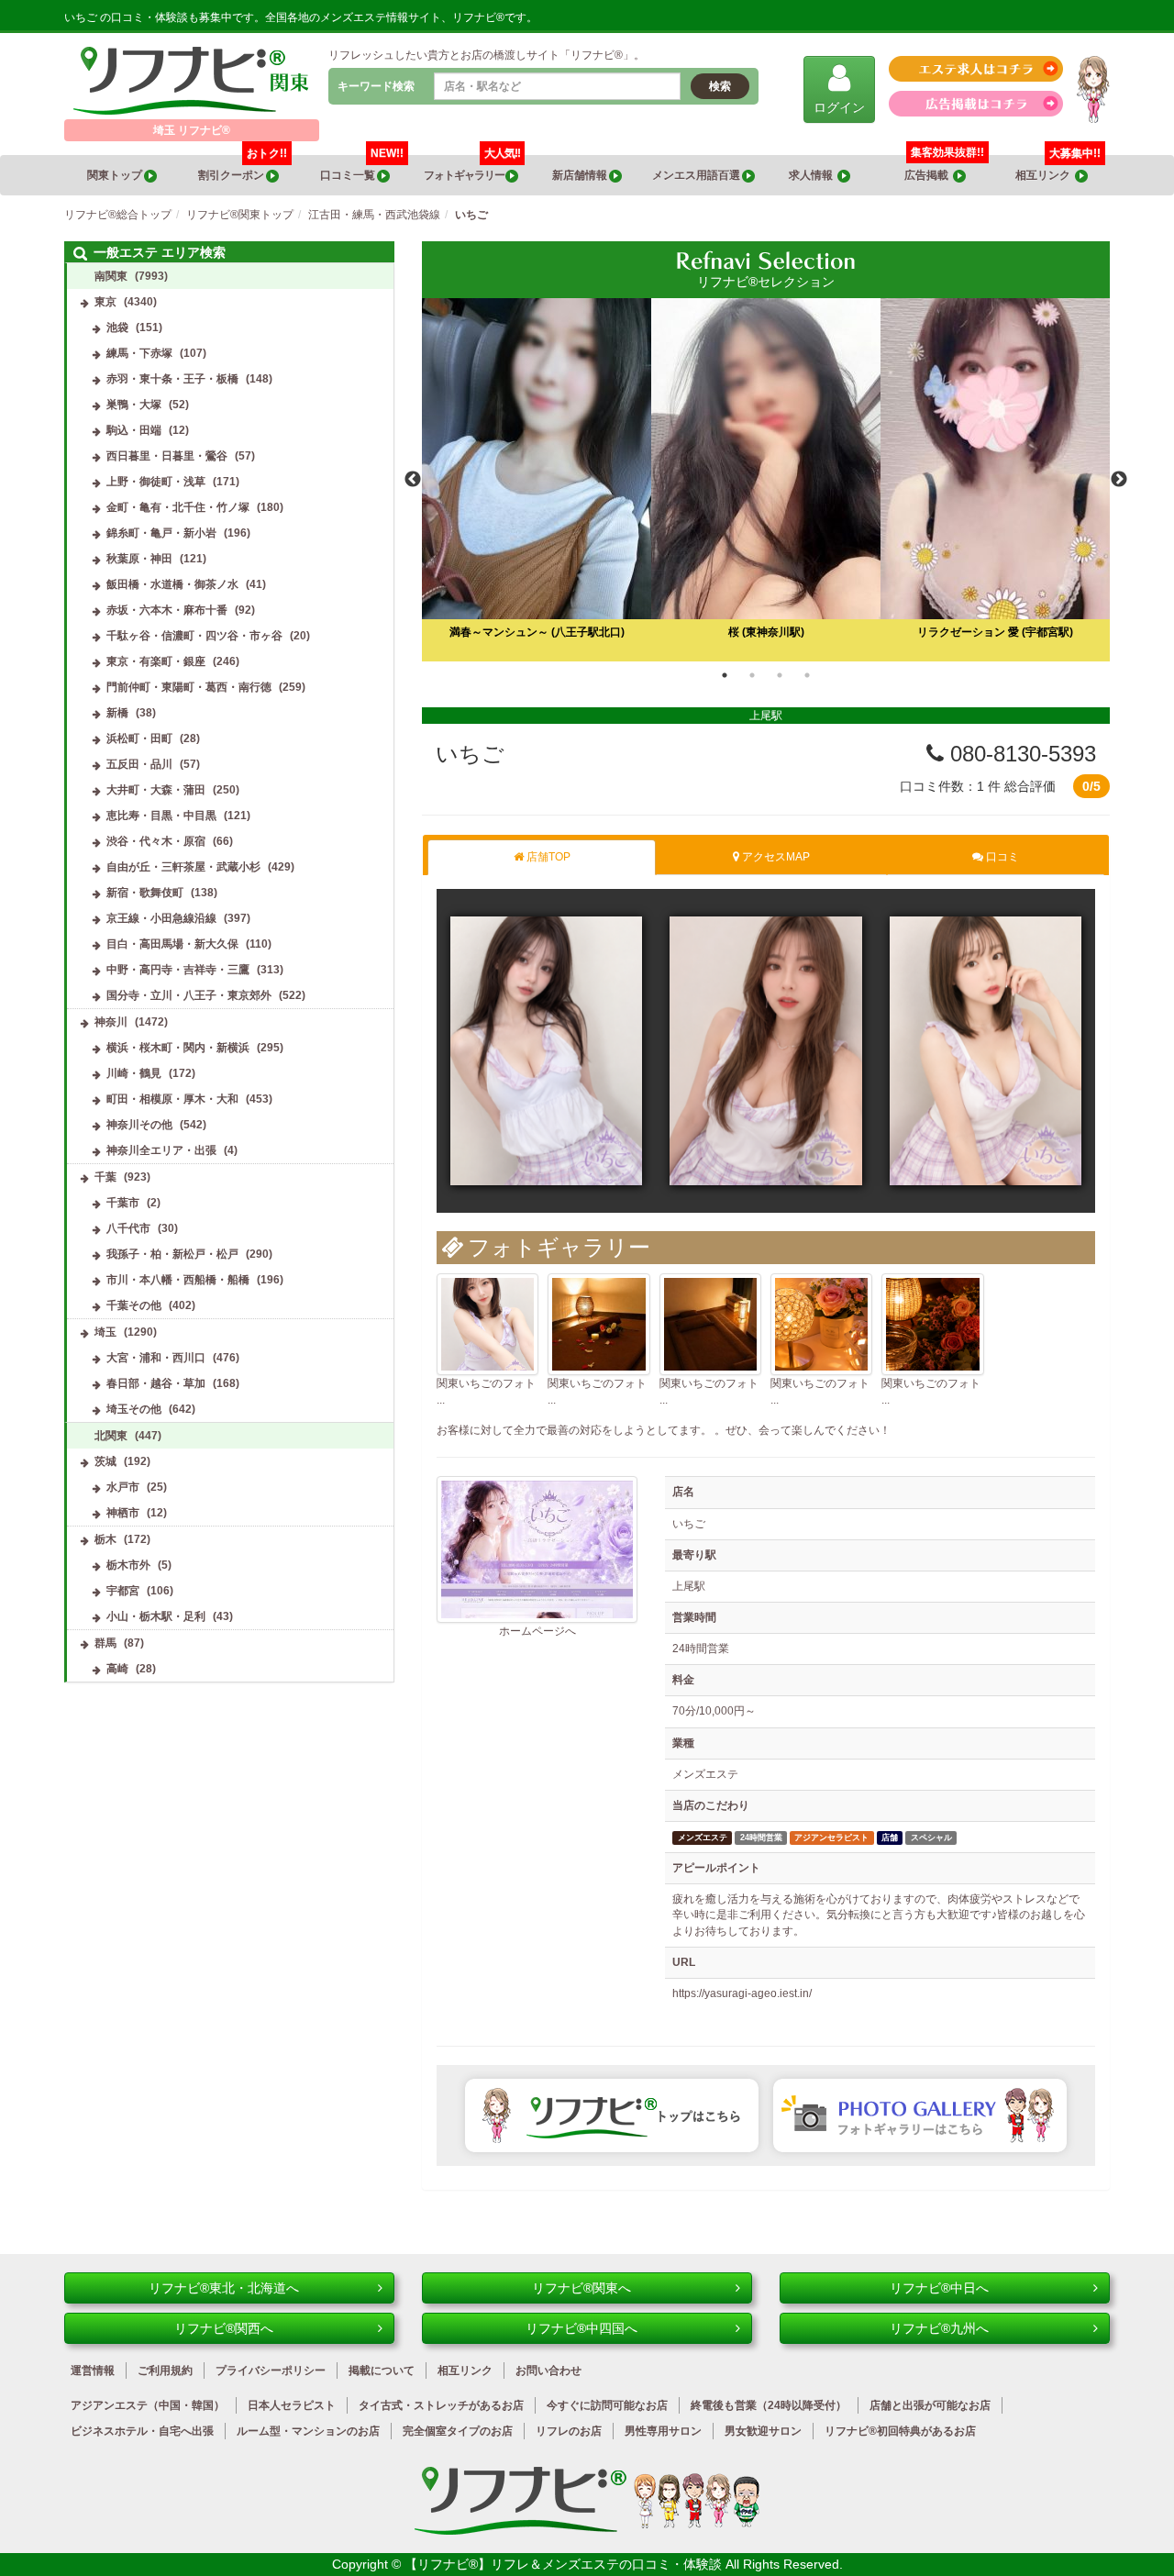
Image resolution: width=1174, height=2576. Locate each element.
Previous (413, 480)
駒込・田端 (134, 430)
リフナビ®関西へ (224, 2328)
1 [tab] (725, 675)
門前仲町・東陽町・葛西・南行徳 (189, 687)
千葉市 (123, 1203)
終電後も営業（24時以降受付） (769, 2405)
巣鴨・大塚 (134, 405)
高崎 (117, 1669)
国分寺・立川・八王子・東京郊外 (189, 995)
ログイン (839, 107)
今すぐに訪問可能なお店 (607, 2405)
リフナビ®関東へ (581, 2288)
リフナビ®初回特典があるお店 (900, 2431)
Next (1119, 480)
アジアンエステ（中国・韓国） (148, 2405)
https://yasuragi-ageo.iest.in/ (742, 1993)
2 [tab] (752, 675)
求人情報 (813, 175)
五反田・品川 (139, 764)
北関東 (111, 1436)
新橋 (117, 713)
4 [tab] (807, 675)
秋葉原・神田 (139, 559)
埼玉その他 (134, 1409)
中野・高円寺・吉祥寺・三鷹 (178, 970)
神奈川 (111, 1022)
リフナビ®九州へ (939, 2328)
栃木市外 (128, 1565)
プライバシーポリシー (271, 2371)
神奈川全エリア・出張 (161, 1150)
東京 (105, 302)
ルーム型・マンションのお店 (308, 2431)
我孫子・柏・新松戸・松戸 (172, 1254)
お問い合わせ (548, 2371)
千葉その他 (134, 1305)
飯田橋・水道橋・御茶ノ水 (172, 584)
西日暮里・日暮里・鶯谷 (167, 456)
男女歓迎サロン (763, 2431)
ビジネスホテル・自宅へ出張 (142, 2431)
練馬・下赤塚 (139, 353)
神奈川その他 (139, 1125)
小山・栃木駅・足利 (156, 1616)
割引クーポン (243, 168)
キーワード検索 (376, 86)
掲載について (382, 2371)
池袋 (117, 328)
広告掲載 (929, 175)
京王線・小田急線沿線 (161, 918)
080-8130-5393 (1020, 754)
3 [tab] (780, 675)
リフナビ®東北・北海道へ (224, 2288)
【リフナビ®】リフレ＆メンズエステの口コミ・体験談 (565, 2564)
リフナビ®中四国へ (581, 2328)
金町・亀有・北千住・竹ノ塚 (178, 507)
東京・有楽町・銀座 (156, 661)
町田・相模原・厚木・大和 (172, 1099)
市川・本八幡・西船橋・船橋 (178, 1280)
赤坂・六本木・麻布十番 (167, 610)
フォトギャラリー (472, 168)
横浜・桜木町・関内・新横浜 (178, 1048)
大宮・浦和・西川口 (156, 1358)
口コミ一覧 (362, 168)
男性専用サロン (663, 2431)
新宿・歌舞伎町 (145, 893)
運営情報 (93, 2371)
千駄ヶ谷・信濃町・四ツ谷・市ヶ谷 (194, 636)
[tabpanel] (766, 480)
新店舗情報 (581, 175)
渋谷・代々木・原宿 (156, 841)
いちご (470, 754)
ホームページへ (537, 1631)
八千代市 (128, 1228)
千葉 (105, 1177)
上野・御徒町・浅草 (156, 482)
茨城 (105, 1461)
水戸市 (123, 1487)
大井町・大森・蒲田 (156, 790)
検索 (720, 86)
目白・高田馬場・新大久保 (172, 944)
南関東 (111, 276)
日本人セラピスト (292, 2405)
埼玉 (105, 1332)
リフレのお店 (569, 2431)
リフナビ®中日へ (939, 2288)
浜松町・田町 (139, 738)
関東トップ (116, 175)
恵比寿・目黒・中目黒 (161, 816)
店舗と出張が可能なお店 (930, 2405)
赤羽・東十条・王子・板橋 (172, 379)
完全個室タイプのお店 (458, 2431)
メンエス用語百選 (697, 175)
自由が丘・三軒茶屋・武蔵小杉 (183, 867)
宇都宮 (123, 1591)
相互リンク (1058, 168)
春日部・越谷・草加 (156, 1383)
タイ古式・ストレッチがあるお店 (441, 2405)
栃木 (105, 1539)
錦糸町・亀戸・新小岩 (161, 533)
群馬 (105, 1643)
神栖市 (123, 1513)
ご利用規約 (165, 2371)
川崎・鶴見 (134, 1073)
